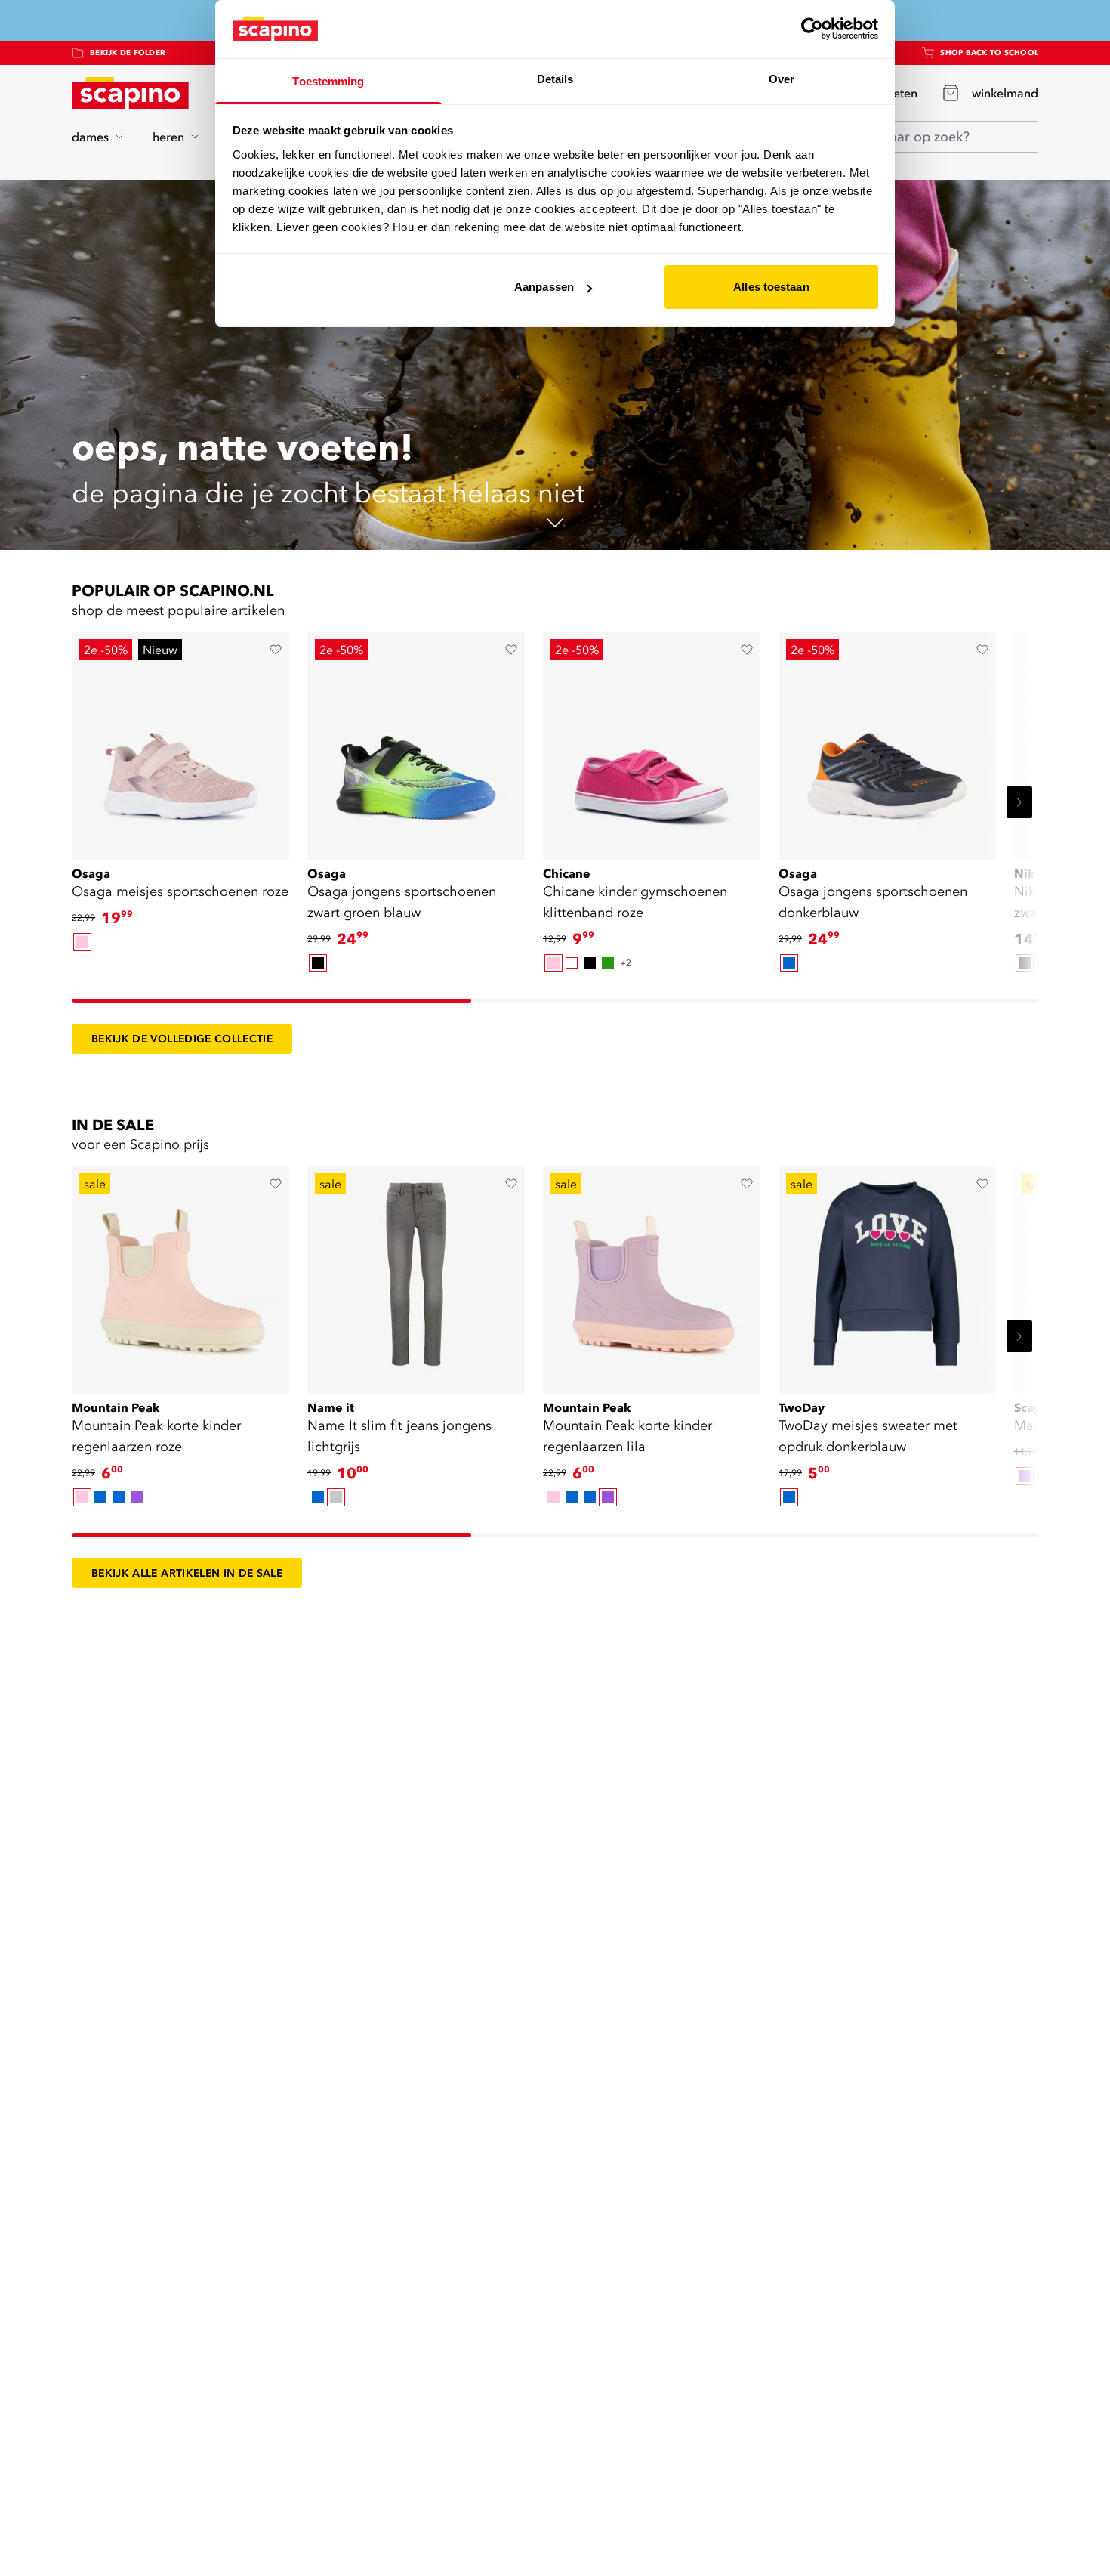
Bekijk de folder (128, 53)
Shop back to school (989, 53)
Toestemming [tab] (328, 81)
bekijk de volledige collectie (182, 1039)
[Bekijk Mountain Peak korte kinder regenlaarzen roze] (180, 1274)
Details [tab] (555, 79)
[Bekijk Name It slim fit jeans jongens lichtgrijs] (416, 1274)
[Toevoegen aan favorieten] (276, 650)
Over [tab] (782, 79)
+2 (626, 963)
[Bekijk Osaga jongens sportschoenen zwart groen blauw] (416, 740)
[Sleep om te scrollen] (271, 1001)
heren (168, 137)
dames (90, 137)
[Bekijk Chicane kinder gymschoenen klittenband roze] (652, 740)
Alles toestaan (771, 287)
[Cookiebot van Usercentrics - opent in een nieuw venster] (812, 29)
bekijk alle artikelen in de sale (187, 1573)
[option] (82, 942)
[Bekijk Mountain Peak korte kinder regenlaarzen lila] (652, 1274)
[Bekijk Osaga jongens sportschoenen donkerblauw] (887, 740)
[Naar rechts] (1019, 802)
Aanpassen (544, 287)
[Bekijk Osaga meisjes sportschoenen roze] (180, 740)
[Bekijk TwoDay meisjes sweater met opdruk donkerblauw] (887, 1274)
